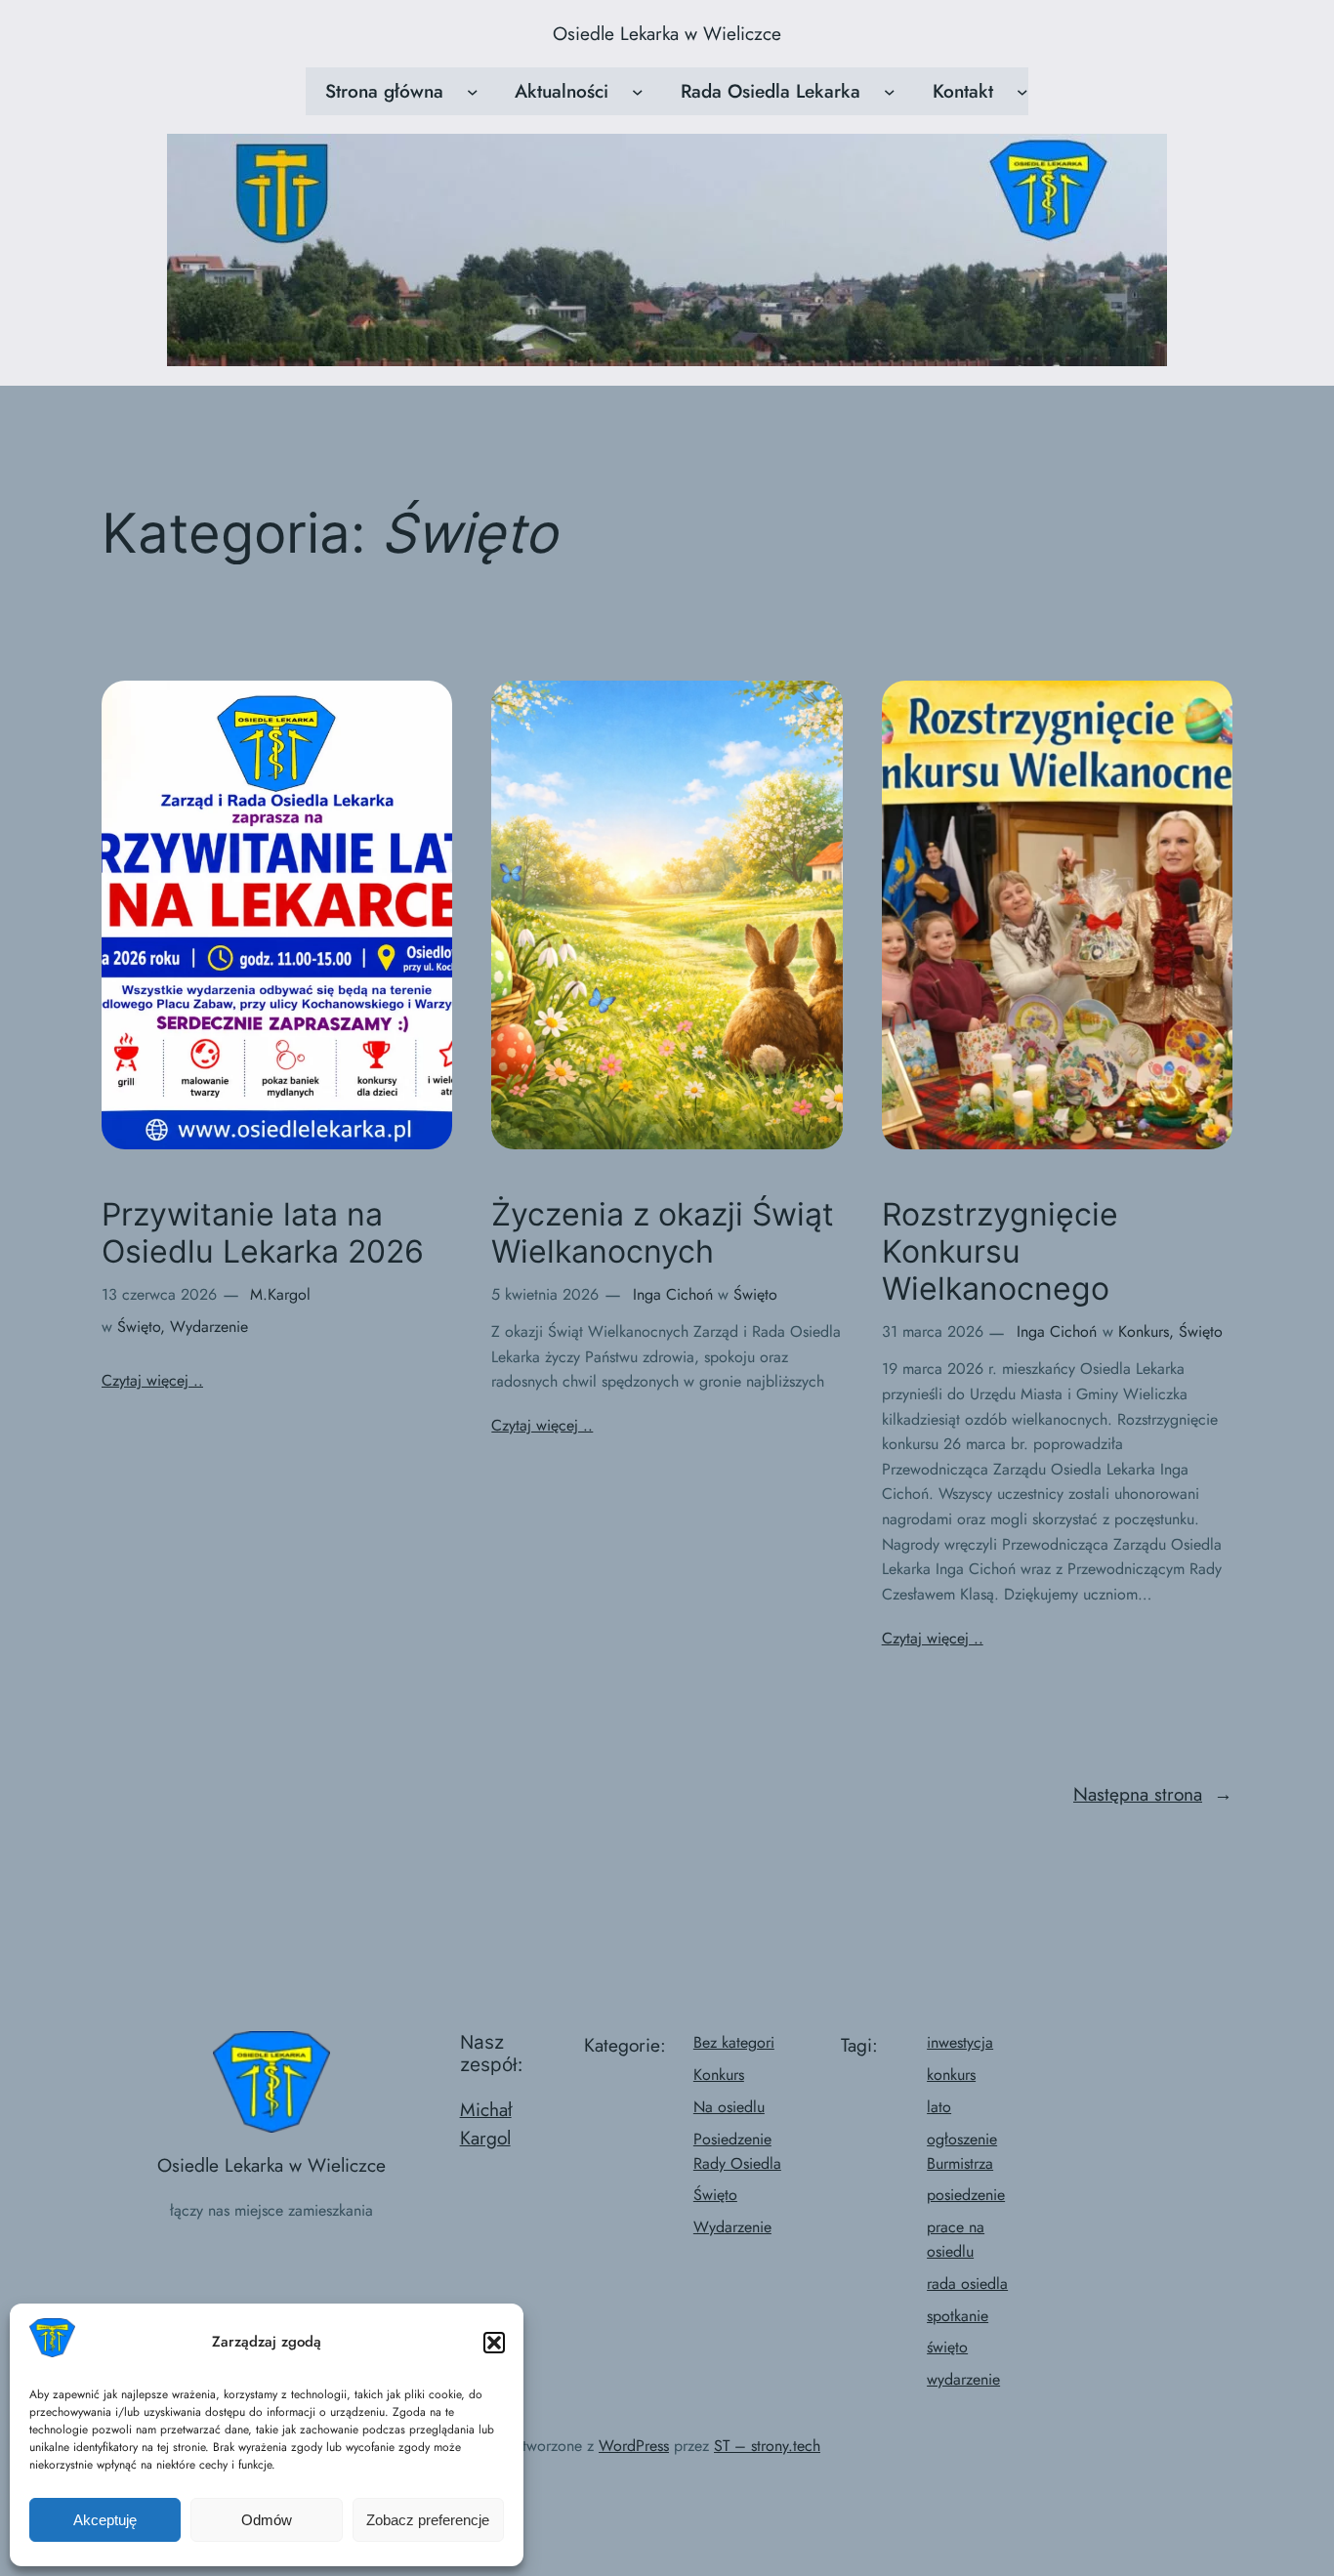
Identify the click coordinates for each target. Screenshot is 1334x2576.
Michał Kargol (486, 2124)
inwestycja (960, 2042)
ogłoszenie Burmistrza (962, 2151)
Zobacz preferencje (428, 2520)
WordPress (634, 2446)
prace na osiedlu (956, 2239)
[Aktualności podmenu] (638, 92)
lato (939, 2107)
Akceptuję (105, 2520)
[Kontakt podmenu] (1022, 92)
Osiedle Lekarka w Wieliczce (667, 33)
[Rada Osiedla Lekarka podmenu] (890, 92)
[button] (494, 2343)
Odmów (267, 2520)
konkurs (951, 2075)
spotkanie (958, 2316)
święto (947, 2347)
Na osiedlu (729, 2107)
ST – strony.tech (767, 2446)
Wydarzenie (209, 1327)
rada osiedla (967, 2284)
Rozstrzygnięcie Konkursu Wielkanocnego (1000, 1252)
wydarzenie (963, 2379)
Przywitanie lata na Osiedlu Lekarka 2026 (263, 1233)
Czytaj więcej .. (152, 1380)
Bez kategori (734, 2042)
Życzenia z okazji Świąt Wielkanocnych (663, 1233)
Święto (139, 1327)
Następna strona (1153, 1794)
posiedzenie (966, 2195)
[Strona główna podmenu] (473, 92)
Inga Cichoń (673, 1294)
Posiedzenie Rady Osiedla (737, 2151)
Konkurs (1144, 1331)
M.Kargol (280, 1294)
